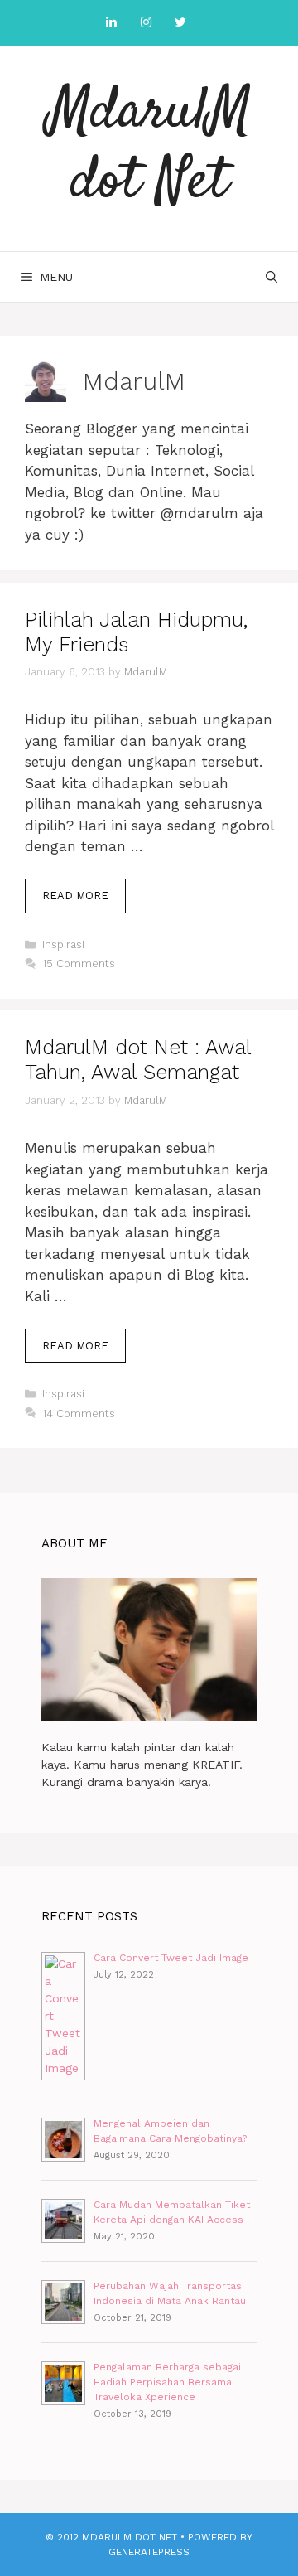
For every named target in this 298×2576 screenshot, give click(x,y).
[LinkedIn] (111, 23)
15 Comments (79, 964)
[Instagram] (146, 23)
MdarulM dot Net (149, 148)
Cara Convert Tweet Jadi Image (171, 1958)
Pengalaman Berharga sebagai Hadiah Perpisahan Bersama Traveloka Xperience (167, 2382)
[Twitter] (180, 23)
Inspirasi (63, 944)
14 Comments (79, 1414)
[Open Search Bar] (272, 277)
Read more (84, 901)
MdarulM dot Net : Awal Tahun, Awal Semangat (138, 1060)
